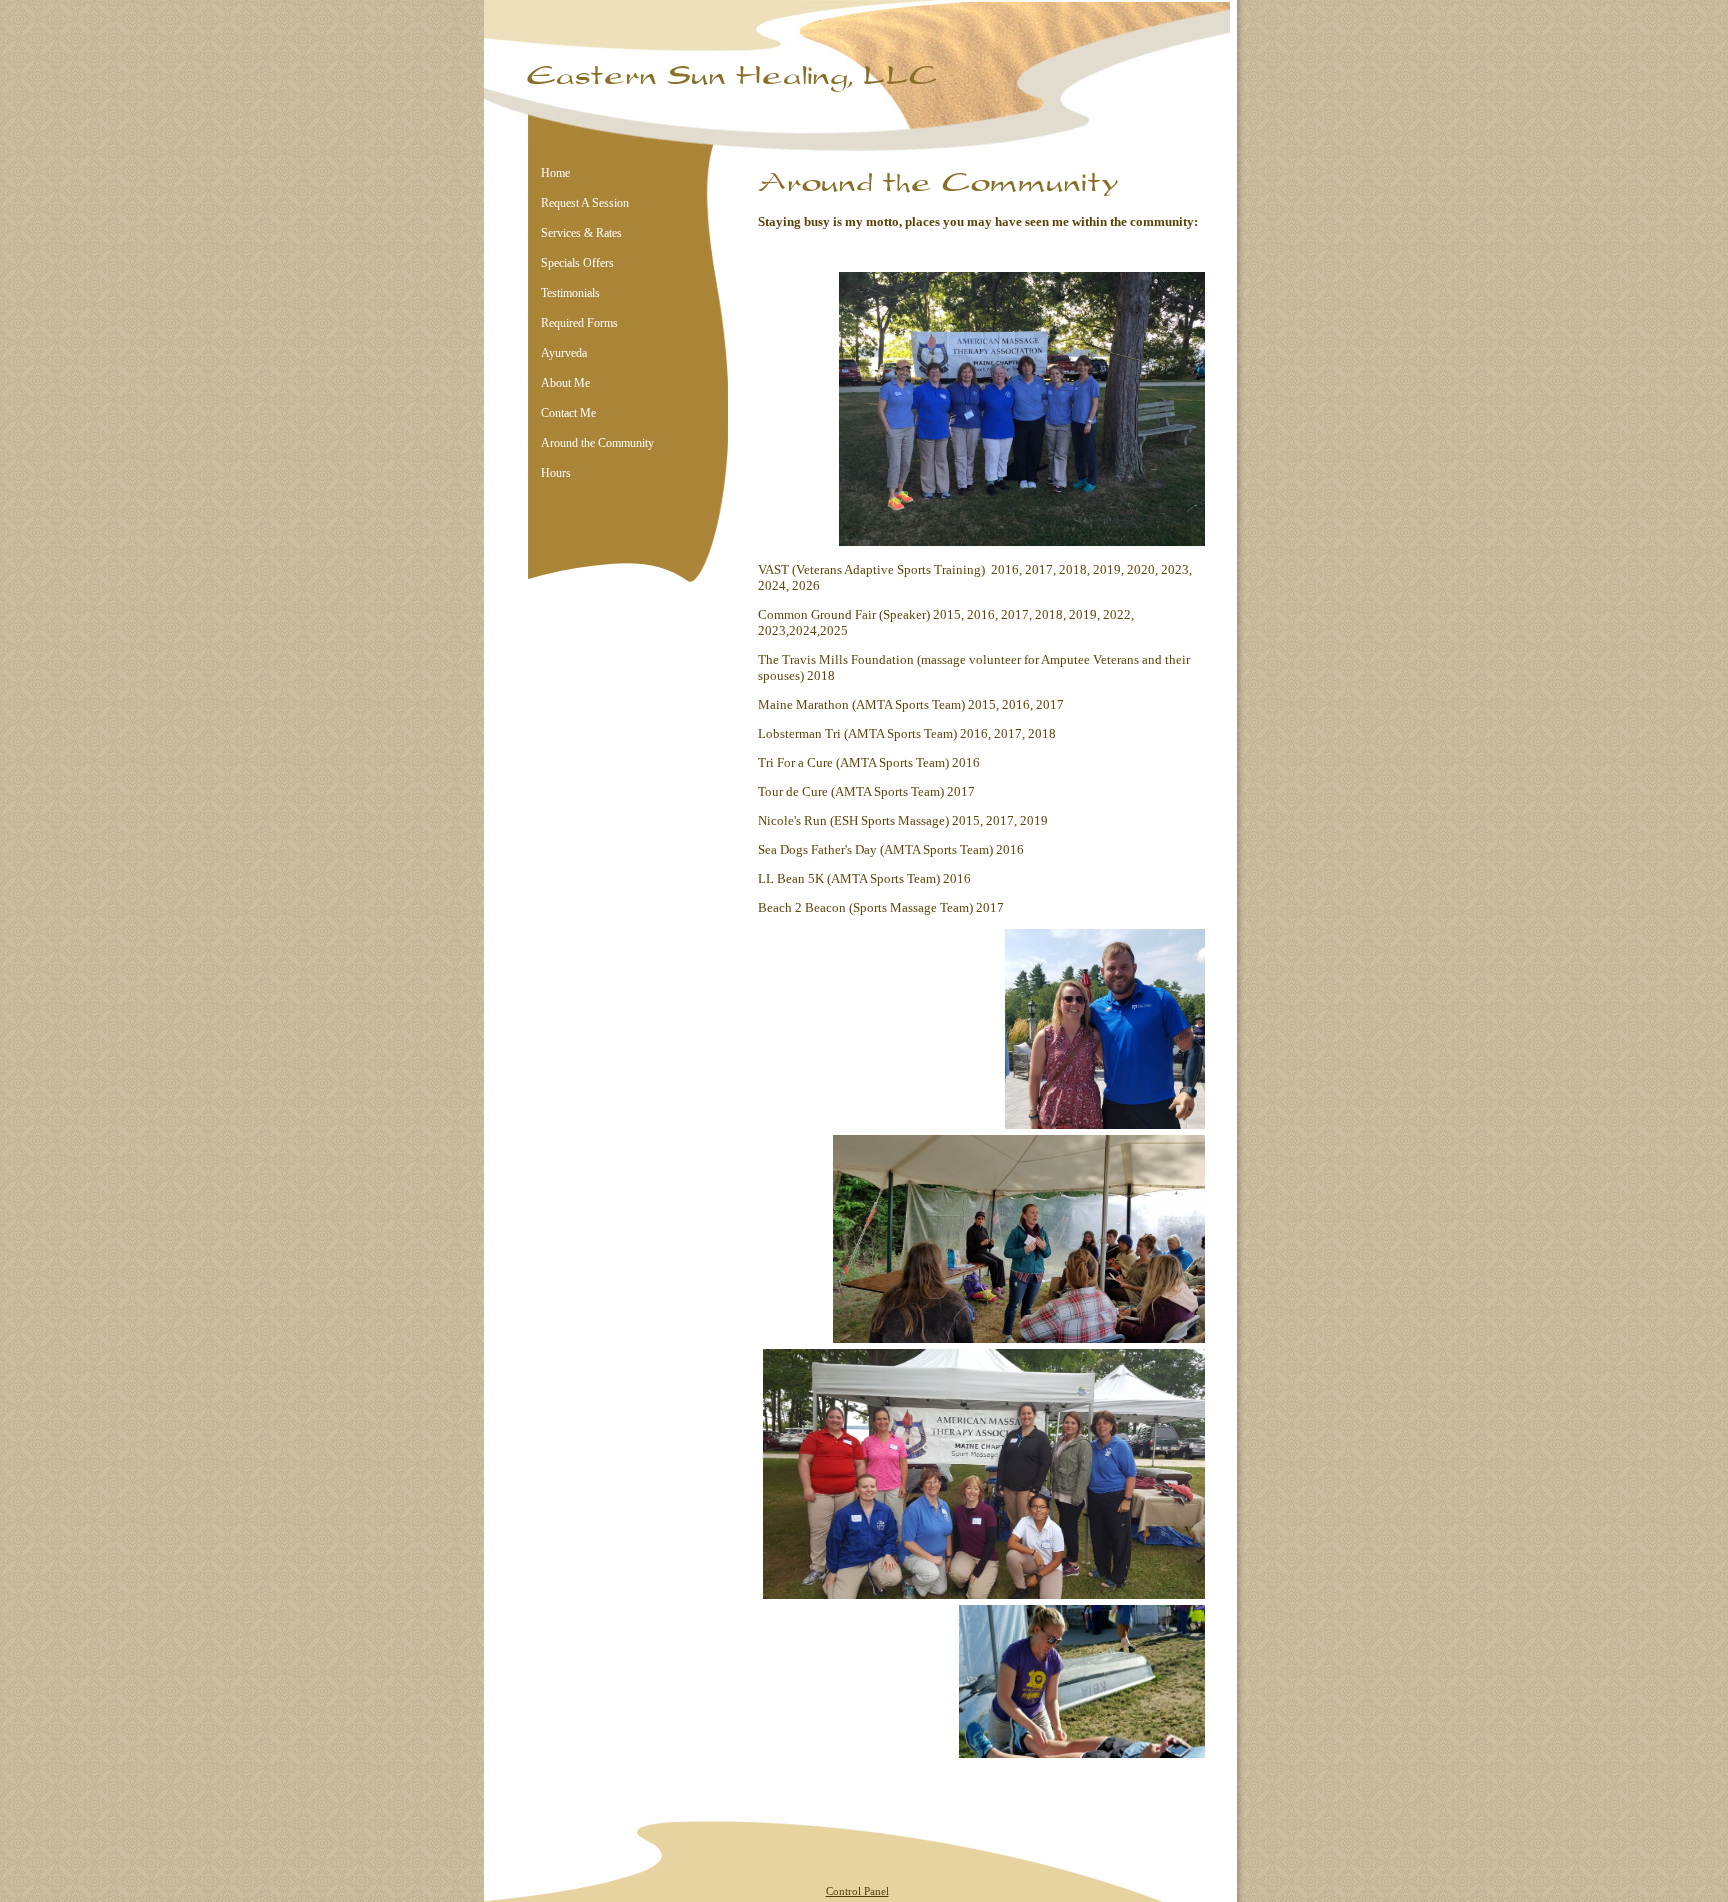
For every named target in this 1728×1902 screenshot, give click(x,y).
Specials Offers (577, 263)
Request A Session (585, 203)
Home (555, 173)
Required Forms (579, 323)
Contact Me (568, 413)
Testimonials (570, 293)
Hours (556, 473)
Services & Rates (581, 233)
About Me (565, 383)
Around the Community (597, 443)
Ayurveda (564, 353)
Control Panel (857, 1891)
